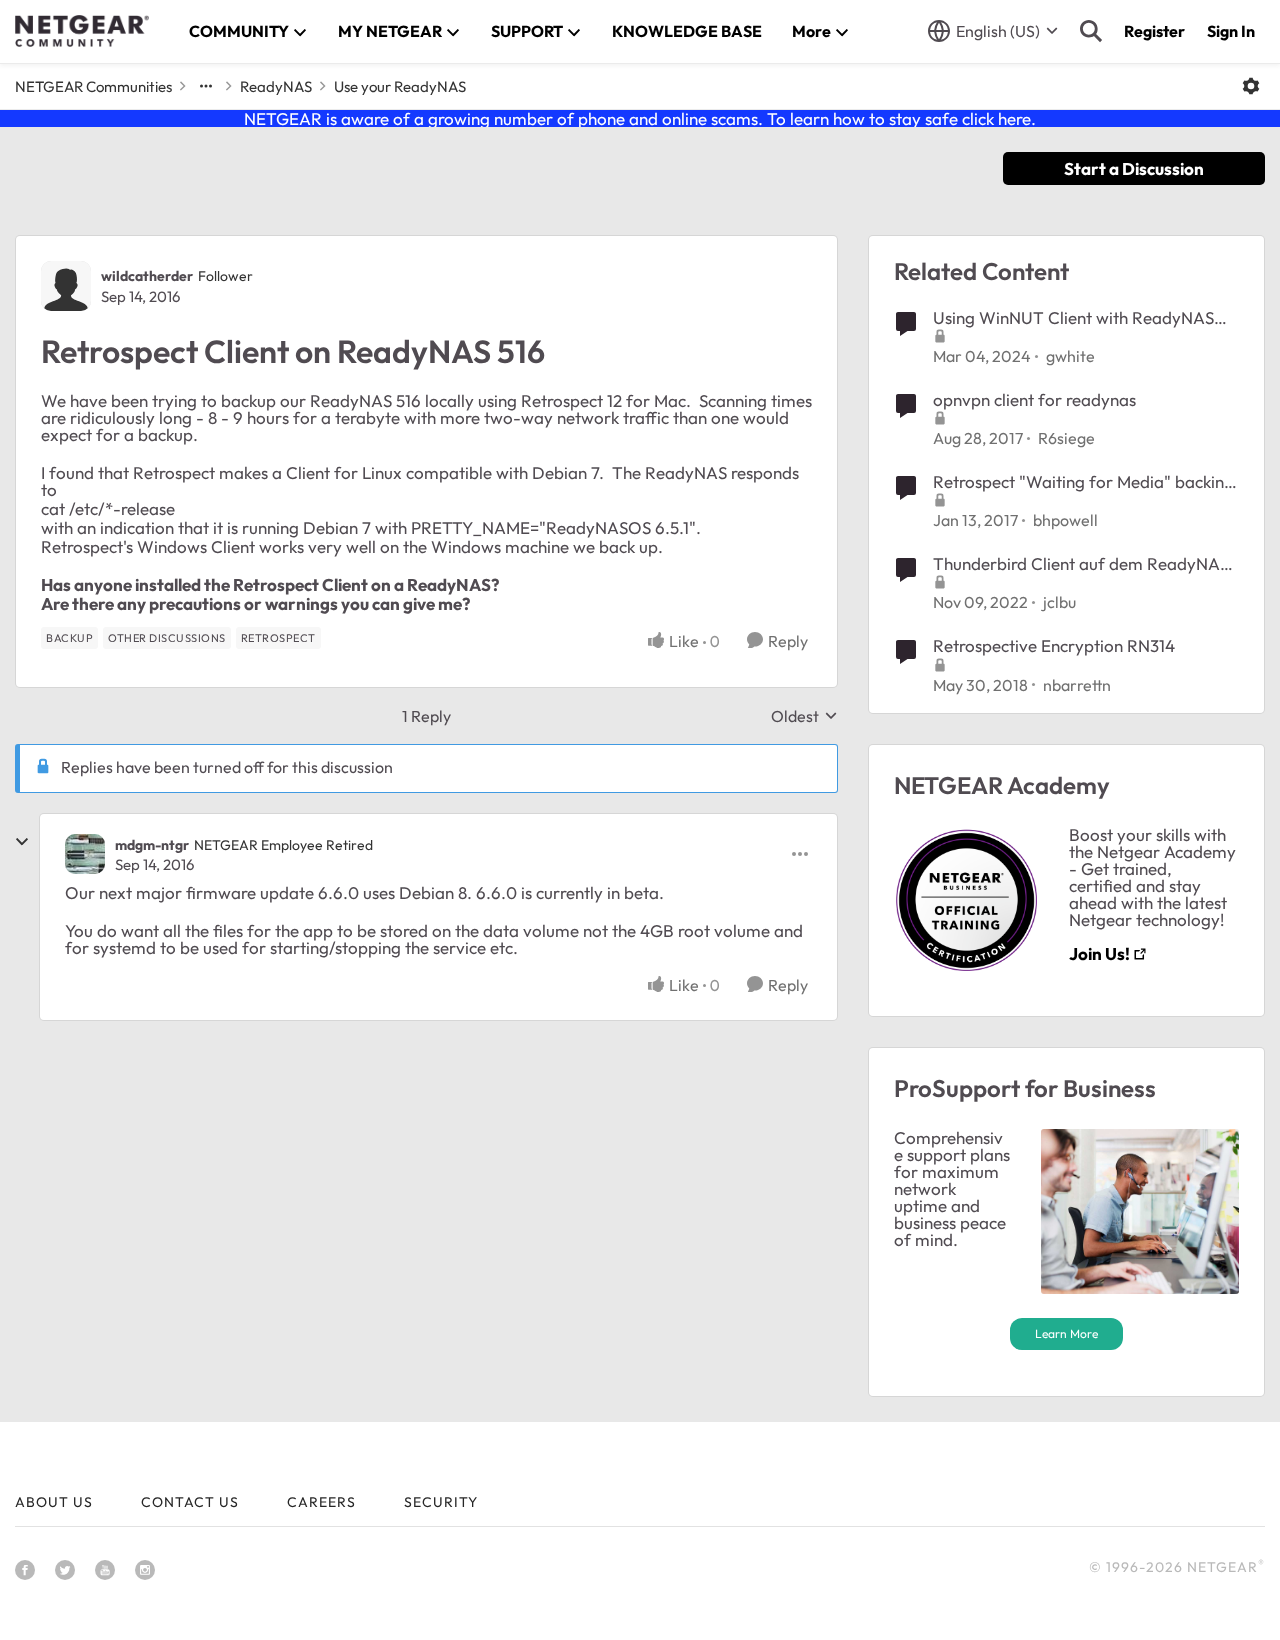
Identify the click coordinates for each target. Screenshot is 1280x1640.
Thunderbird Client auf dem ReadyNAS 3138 (1081, 564)
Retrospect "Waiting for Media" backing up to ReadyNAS (1083, 482)
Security (441, 1502)
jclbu (1059, 602)
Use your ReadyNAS (400, 86)
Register (1154, 31)
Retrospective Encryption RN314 (1054, 645)
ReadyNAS (276, 86)
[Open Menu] (1251, 86)
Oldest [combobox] (804, 716)
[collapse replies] (22, 842)
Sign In (1231, 31)
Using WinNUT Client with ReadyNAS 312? (1073, 318)
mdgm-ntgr (152, 845)
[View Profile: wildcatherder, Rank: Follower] (66, 286)
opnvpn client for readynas (1034, 399)
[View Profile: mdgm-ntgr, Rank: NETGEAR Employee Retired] (85, 854)
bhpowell (1065, 520)
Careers (321, 1502)
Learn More (1066, 1333)
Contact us (190, 1502)
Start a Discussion (1134, 168)
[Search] (1091, 31)
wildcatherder (147, 276)
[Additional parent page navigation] (206, 86)
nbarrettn (1077, 685)
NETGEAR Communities (93, 86)
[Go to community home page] (82, 31)
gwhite (1070, 356)
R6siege (1066, 438)
